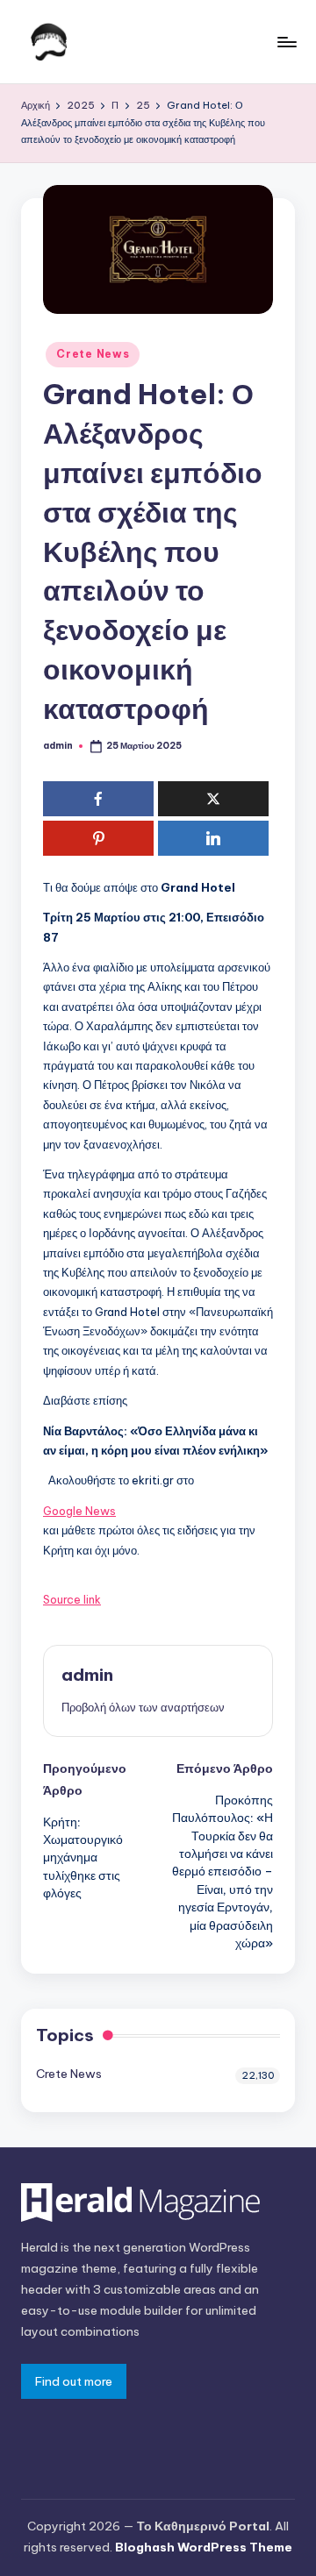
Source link (72, 1599)
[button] (143, 1707)
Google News (79, 1511)
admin (87, 1675)
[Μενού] (286, 42)
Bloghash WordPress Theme (204, 2547)
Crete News (93, 354)
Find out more (74, 2381)
